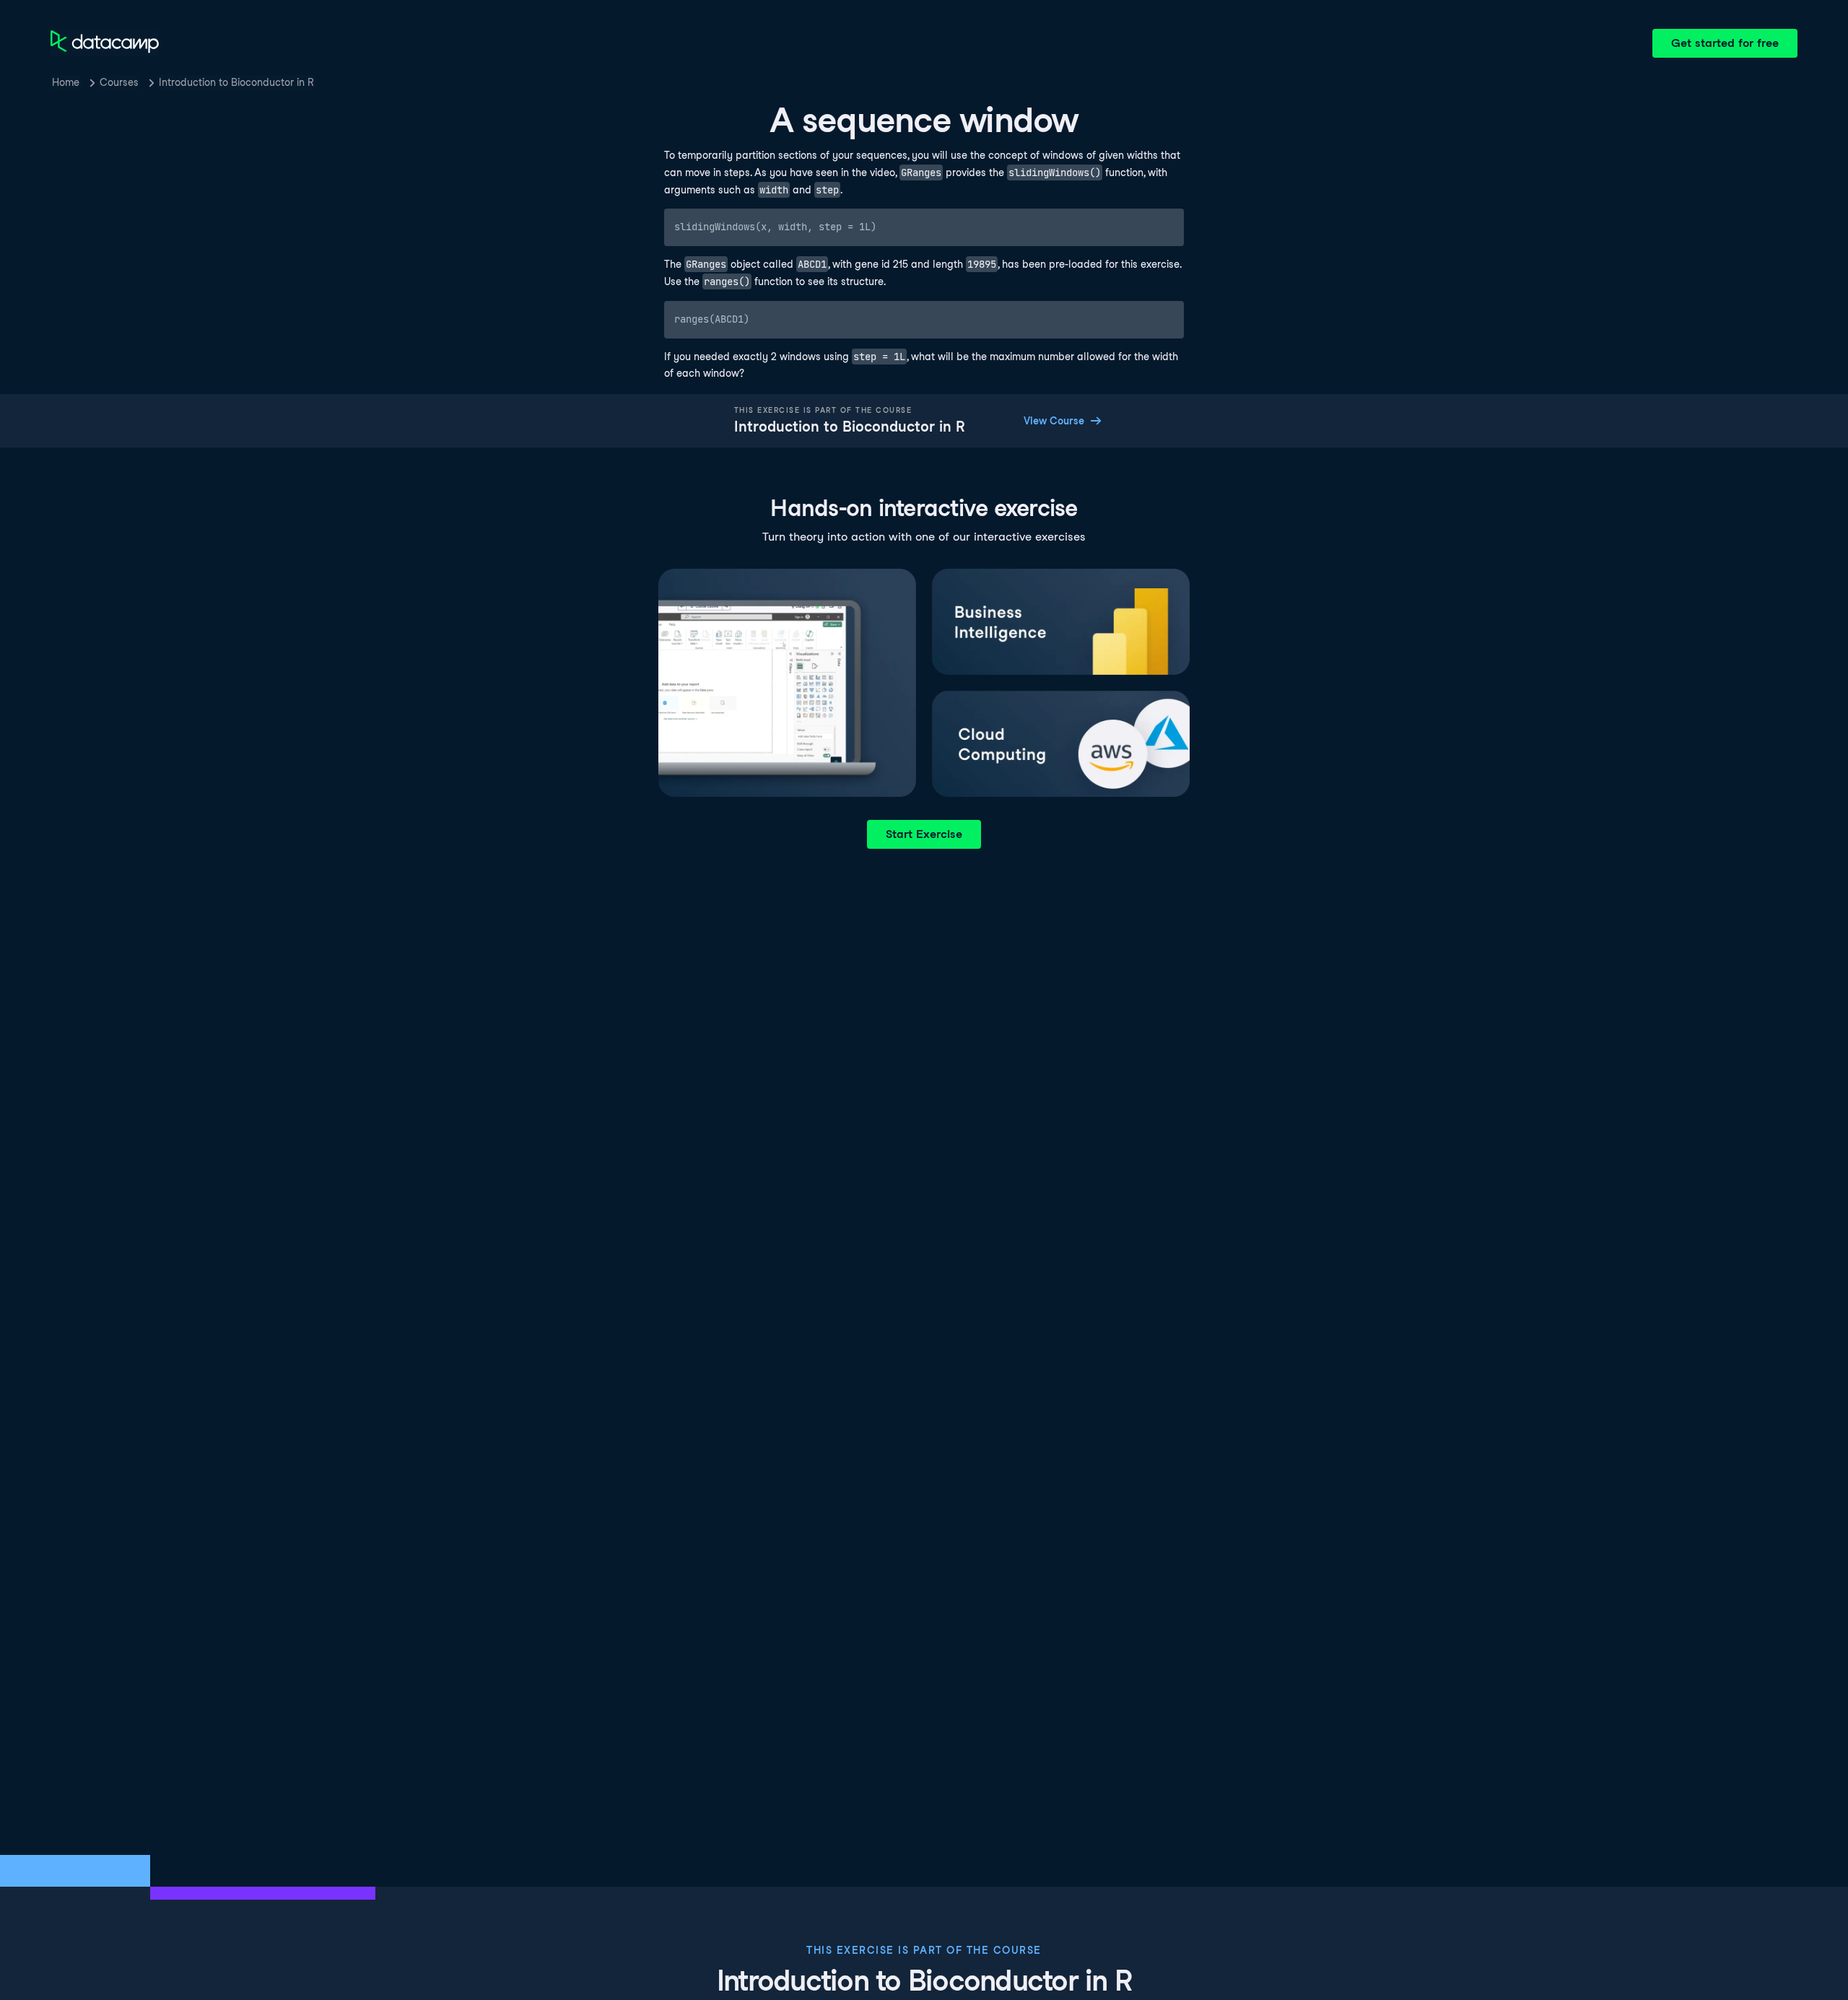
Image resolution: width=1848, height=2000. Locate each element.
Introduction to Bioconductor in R (236, 82)
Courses (119, 82)
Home (66, 82)
